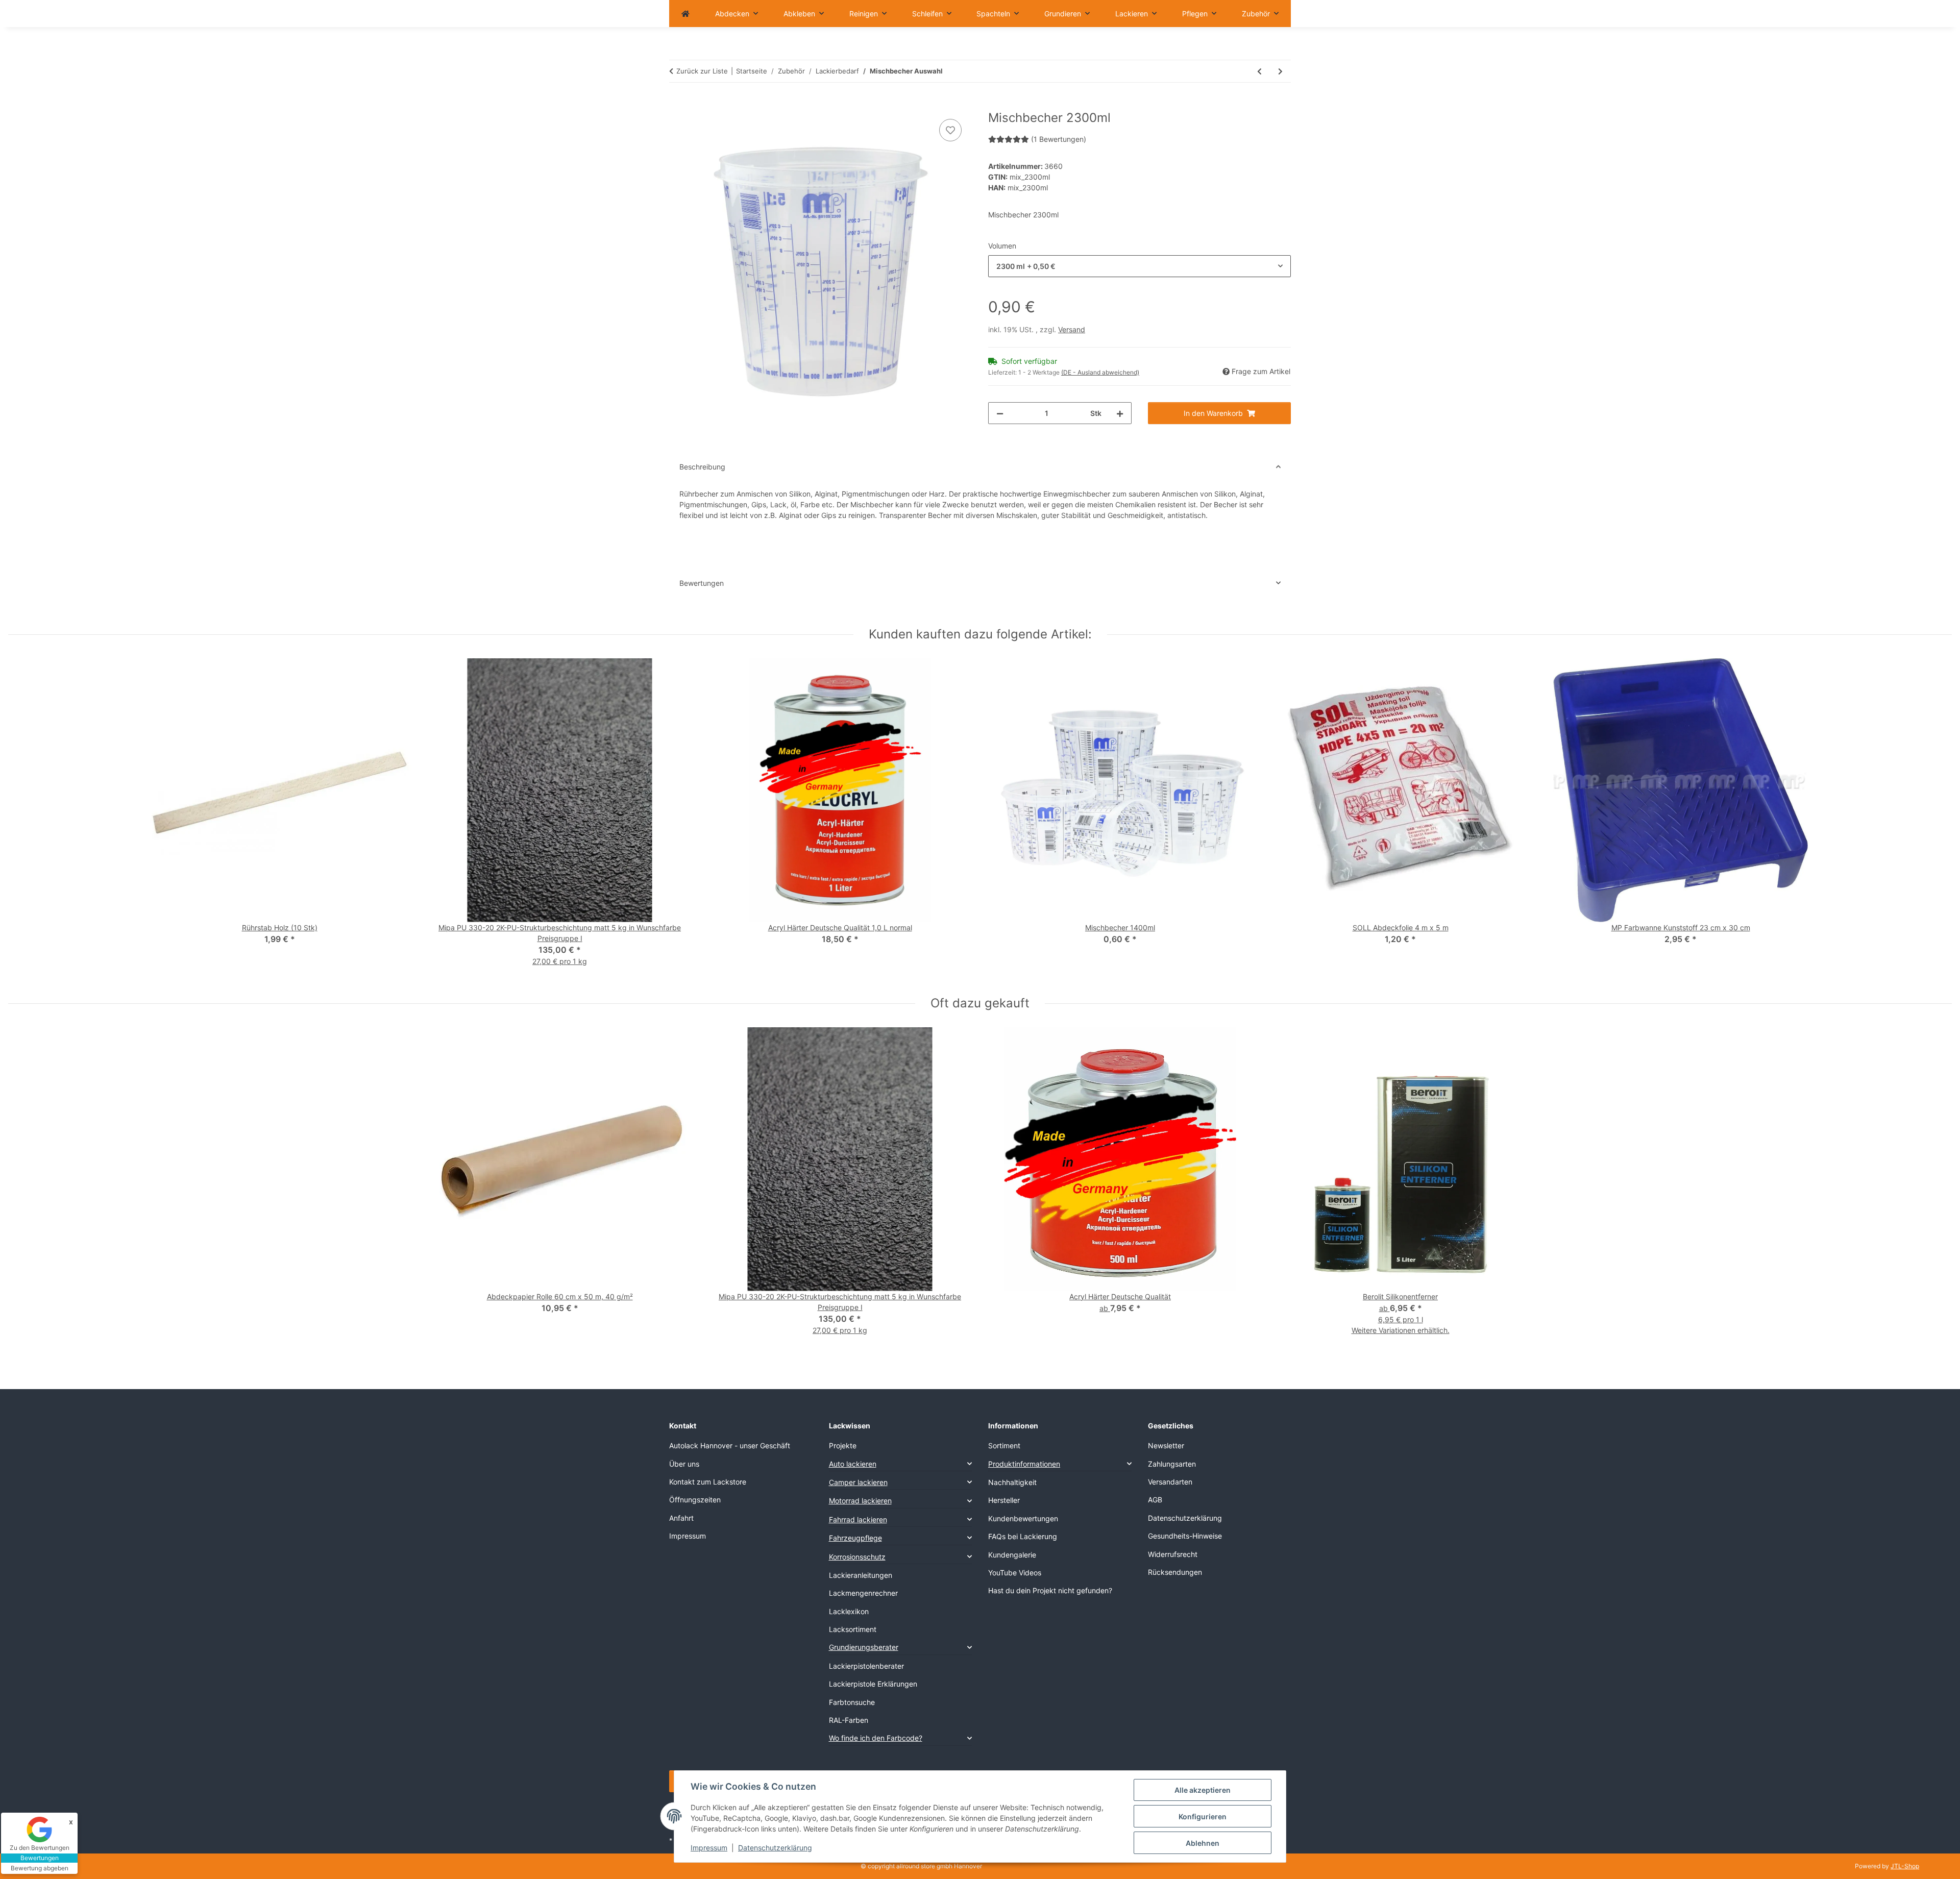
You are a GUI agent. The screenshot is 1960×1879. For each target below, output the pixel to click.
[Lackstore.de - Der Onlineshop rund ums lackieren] (685, 14)
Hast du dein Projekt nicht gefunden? (1050, 1590)
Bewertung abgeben (40, 1868)
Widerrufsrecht (1173, 1554)
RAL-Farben (849, 1720)
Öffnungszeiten (695, 1500)
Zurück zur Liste (702, 71)
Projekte (843, 1445)
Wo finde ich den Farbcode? (876, 1738)
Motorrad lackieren (860, 1501)
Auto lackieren (853, 1464)
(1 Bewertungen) (1059, 139)
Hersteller (1004, 1500)
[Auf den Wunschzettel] (950, 130)
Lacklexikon (849, 1611)
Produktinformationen (1024, 1464)
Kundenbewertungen (1023, 1518)
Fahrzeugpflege (855, 1538)
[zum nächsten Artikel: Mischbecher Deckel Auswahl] (1280, 71)
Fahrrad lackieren (858, 1519)
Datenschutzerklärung (775, 1848)
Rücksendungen (1175, 1572)
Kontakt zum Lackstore (708, 1482)
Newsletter (1166, 1445)
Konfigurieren (1203, 1816)
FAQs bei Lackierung (1023, 1536)
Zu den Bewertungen (40, 1848)
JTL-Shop (1905, 1866)
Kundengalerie (1012, 1555)
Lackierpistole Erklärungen (873, 1684)
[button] (901, 1464)
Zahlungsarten (1172, 1464)
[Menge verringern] (1000, 413)
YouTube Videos (1015, 1573)
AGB (1155, 1500)
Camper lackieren (858, 1482)
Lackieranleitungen (861, 1575)
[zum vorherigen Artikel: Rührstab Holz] (1259, 71)
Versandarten (1170, 1482)
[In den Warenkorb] (677, 105)
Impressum (709, 1848)
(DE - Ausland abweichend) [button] (1100, 372)
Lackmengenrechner (863, 1593)
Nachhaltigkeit (1012, 1482)
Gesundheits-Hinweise (1185, 1536)
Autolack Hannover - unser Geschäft (730, 1445)
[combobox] (1140, 266)
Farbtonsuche (852, 1702)
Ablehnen (1203, 1843)
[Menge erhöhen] (1120, 413)
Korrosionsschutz (857, 1557)
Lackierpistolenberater (866, 1666)
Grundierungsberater (864, 1647)
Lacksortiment (853, 1629)
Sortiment (1004, 1445)
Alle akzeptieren (1203, 1790)
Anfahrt (681, 1518)
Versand (1072, 329)
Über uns (684, 1464)
